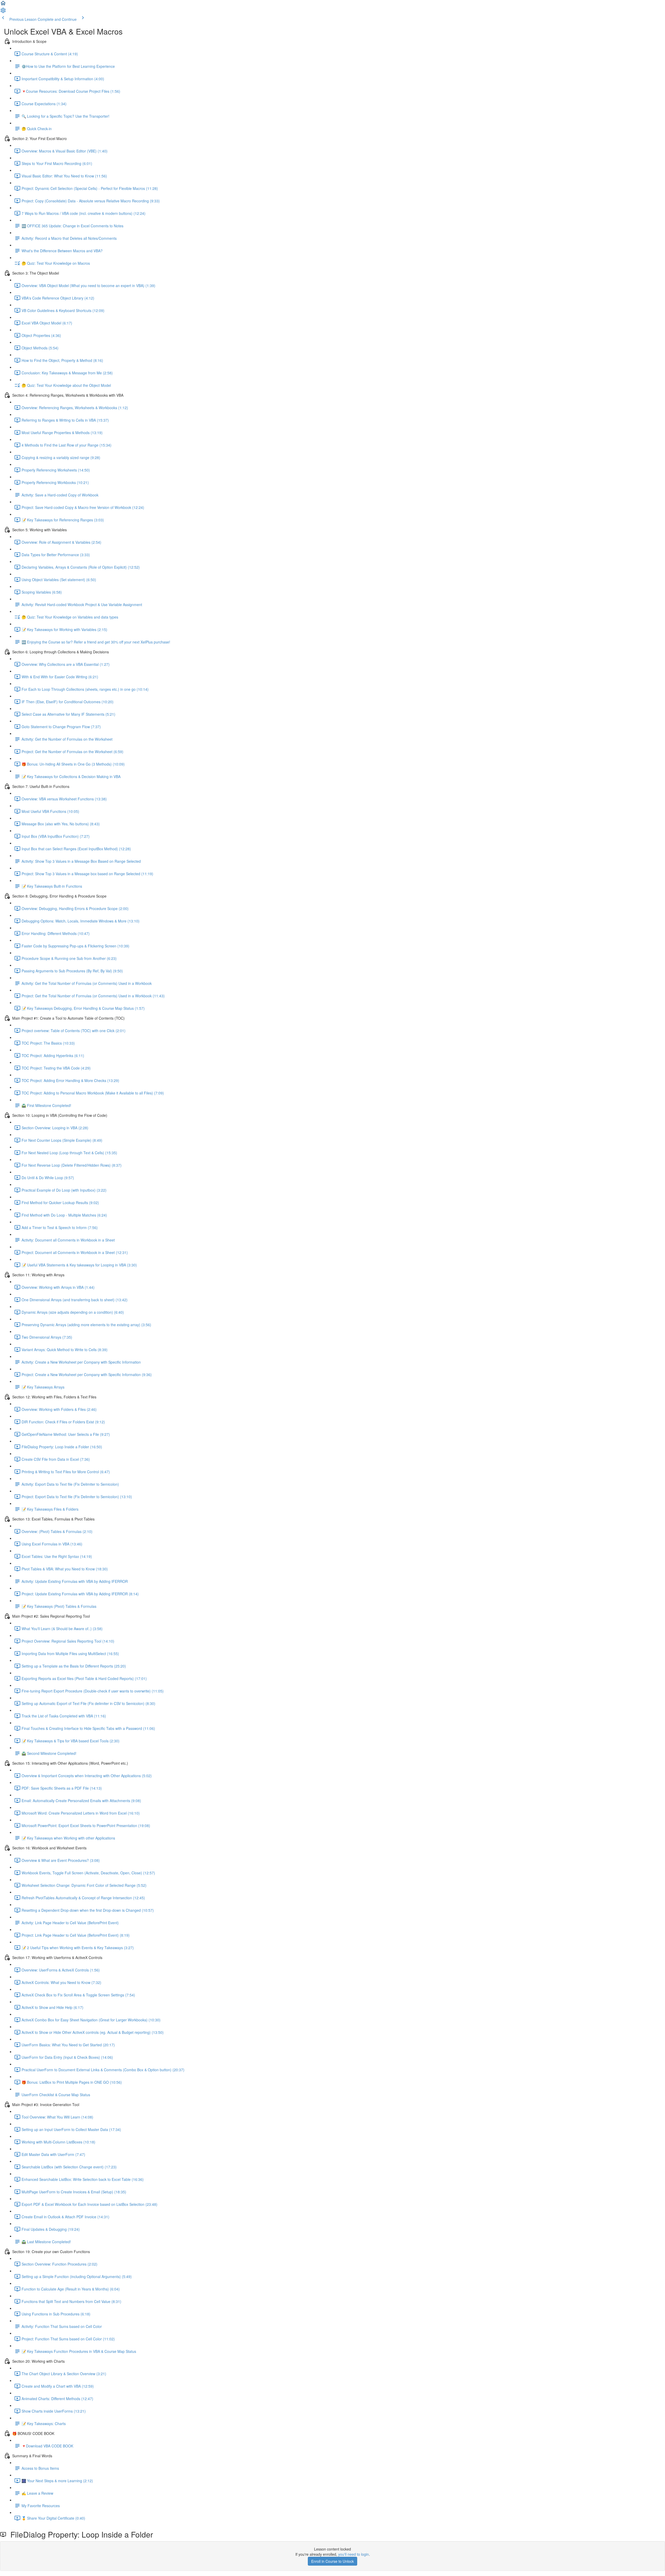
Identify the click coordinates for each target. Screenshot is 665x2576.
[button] (3, 5)
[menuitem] (3, 12)
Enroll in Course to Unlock (332, 2561)
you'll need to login (354, 2554)
